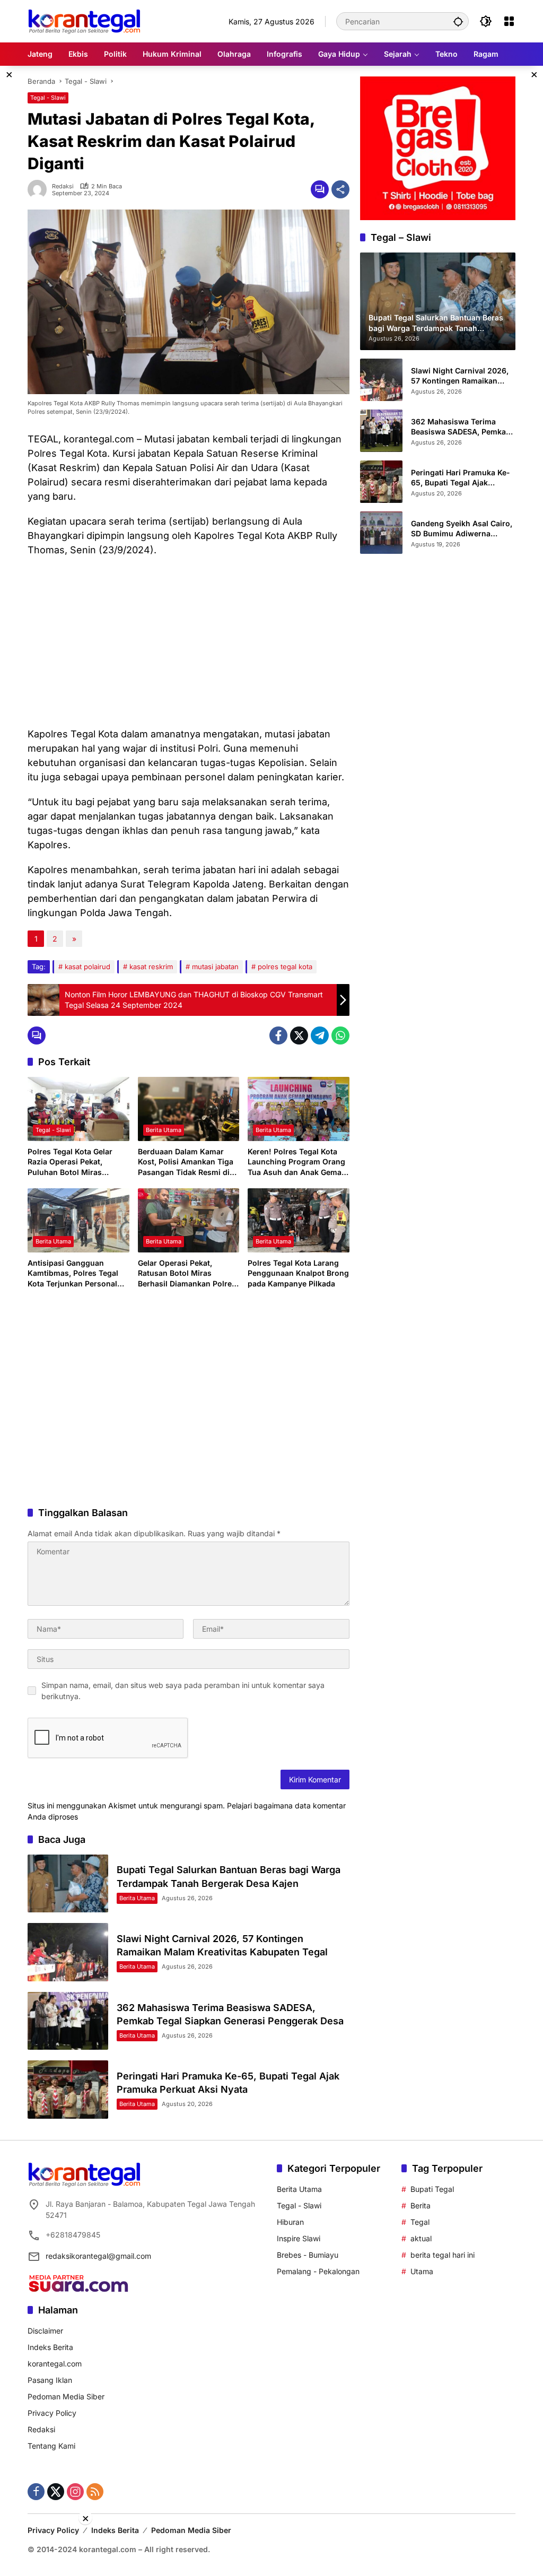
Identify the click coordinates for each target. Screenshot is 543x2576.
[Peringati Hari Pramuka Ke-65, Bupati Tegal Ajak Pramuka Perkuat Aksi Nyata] (68, 2090)
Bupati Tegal (432, 2189)
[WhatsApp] (340, 1035)
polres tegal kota (285, 967)
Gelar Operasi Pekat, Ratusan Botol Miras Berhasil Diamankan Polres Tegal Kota (187, 1274)
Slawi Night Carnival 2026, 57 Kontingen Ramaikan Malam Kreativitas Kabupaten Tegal (460, 376)
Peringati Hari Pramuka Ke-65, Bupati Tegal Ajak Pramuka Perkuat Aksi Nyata (463, 478)
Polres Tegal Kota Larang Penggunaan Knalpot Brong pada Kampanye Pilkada (298, 1273)
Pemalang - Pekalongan (318, 2271)
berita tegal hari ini (443, 2255)
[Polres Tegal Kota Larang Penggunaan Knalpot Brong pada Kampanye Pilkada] (299, 1220)
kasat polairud (87, 967)
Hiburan (290, 2222)
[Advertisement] (189, 642)
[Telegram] (320, 1035)
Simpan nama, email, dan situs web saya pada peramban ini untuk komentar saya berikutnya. (183, 1691)
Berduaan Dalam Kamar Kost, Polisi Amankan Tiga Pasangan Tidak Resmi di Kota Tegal (186, 1162)
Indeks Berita (50, 2347)
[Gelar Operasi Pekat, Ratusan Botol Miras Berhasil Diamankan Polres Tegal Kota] (189, 1220)
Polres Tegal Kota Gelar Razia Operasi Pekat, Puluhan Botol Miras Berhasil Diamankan (70, 1162)
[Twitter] (299, 1035)
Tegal (420, 2222)
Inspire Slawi (299, 2238)
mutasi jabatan (215, 967)
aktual (421, 2238)
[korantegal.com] (84, 20)
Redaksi (63, 186)
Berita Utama (164, 1130)
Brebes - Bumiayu (308, 2255)
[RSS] (95, 2492)
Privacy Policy (52, 2413)
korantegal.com (55, 2364)
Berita (421, 2205)
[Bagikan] (340, 189)
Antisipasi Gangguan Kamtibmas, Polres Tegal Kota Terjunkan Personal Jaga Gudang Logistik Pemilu (73, 1274)
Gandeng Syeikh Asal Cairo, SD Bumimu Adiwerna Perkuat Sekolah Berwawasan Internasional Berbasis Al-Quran (462, 529)
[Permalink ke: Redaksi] (40, 189)
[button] (458, 21)
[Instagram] (75, 2492)
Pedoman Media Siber (66, 2396)
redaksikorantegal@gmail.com (98, 2256)
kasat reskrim (151, 967)
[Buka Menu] (509, 21)
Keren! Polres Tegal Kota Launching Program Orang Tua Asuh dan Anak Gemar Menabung (296, 1162)
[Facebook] (278, 1035)
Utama (422, 2271)
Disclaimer (45, 2331)
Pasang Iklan (50, 2380)
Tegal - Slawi (48, 98)
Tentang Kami (51, 2446)
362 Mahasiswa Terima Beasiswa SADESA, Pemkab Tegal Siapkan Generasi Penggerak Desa (461, 427)
